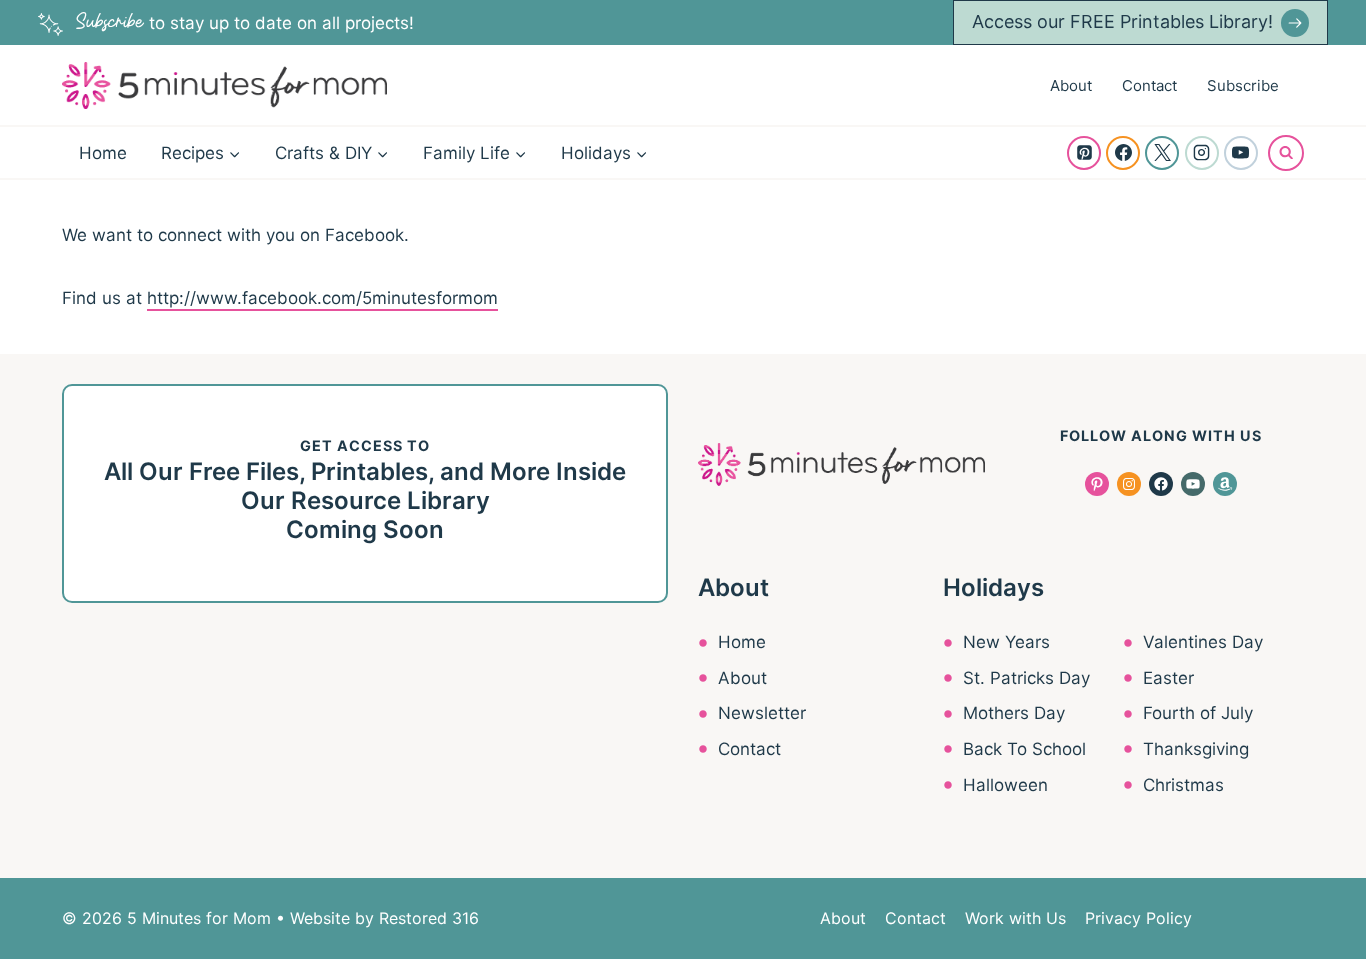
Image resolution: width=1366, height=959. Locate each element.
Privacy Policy (1138, 918)
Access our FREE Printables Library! (1122, 21)
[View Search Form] (1286, 153)
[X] (1162, 153)
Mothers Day (1014, 713)
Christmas (1183, 785)
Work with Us (1015, 918)
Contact (1149, 85)
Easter (1168, 678)
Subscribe (1243, 85)
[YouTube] (1241, 153)
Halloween (1005, 785)
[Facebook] (1123, 153)
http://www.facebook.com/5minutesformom (322, 298)
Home (103, 153)
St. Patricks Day (1026, 678)
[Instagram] (1202, 153)
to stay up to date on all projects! (245, 23)
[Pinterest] (1084, 153)
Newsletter (762, 713)
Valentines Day (1203, 642)
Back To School (1024, 749)
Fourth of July (1198, 713)
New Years (1006, 642)
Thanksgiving (1196, 749)
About (1071, 85)
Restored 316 (429, 918)
